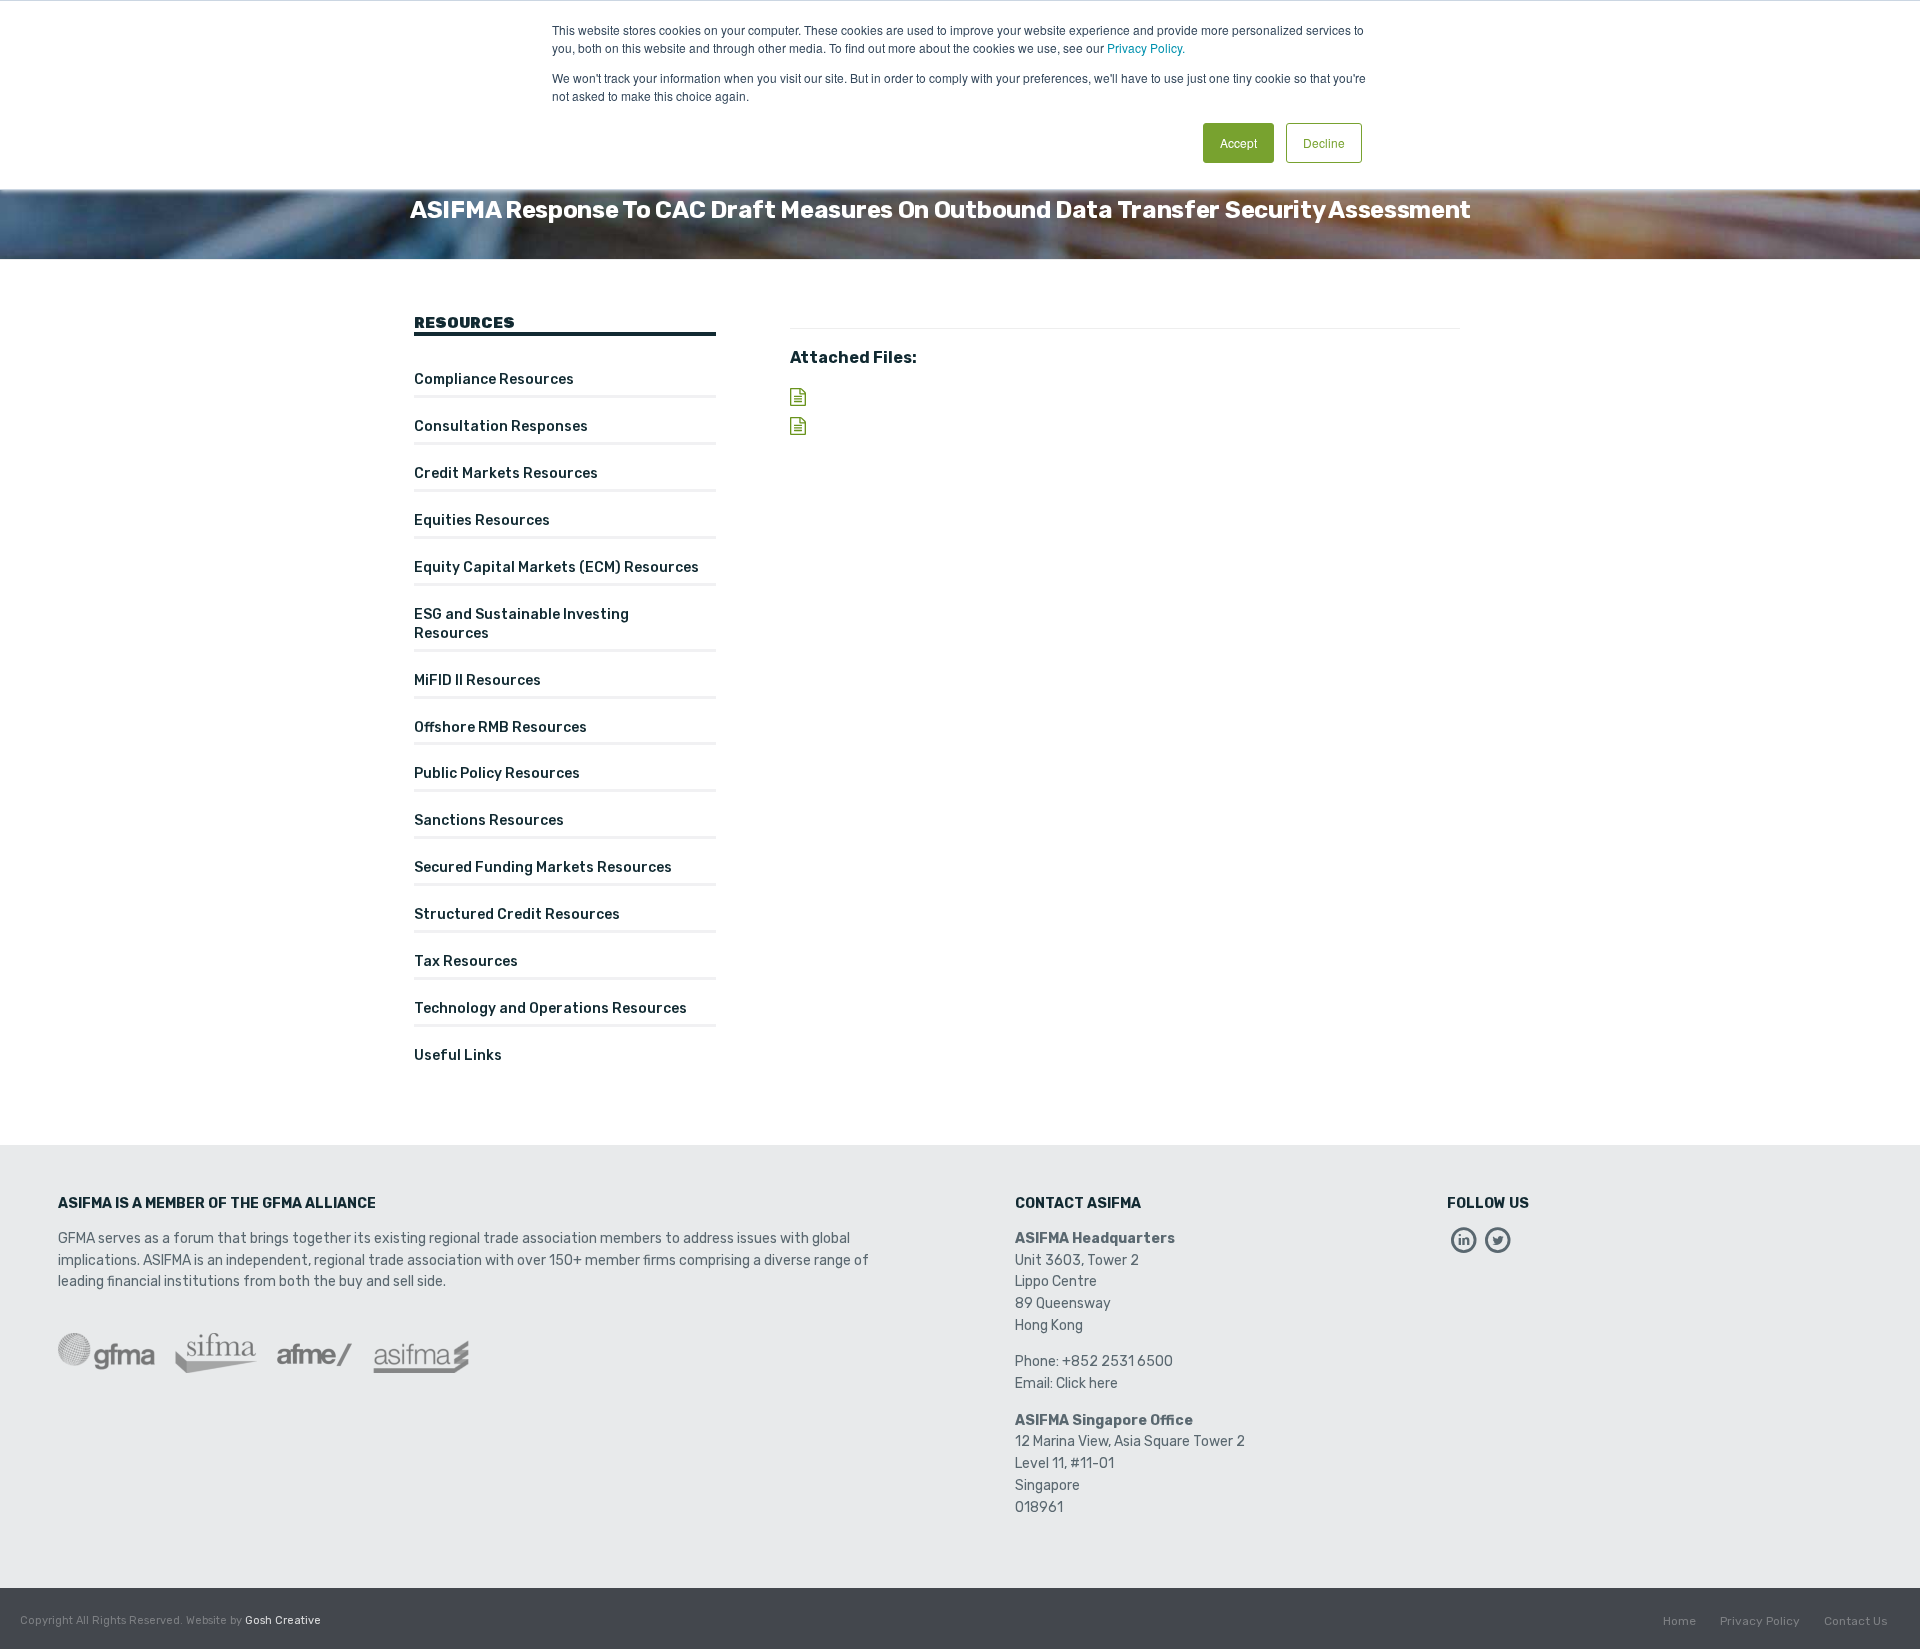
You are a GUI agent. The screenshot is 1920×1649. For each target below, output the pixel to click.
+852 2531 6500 (1117, 1361)
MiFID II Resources (477, 680)
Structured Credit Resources (517, 914)
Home (1679, 1621)
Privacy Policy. (1146, 47)
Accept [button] (1238, 142)
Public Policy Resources (497, 773)
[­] (1464, 1245)
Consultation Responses (501, 426)
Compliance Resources (494, 379)
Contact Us (1856, 1621)
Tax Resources (466, 961)
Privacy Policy (1760, 1621)
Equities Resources (482, 520)
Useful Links (458, 1055)
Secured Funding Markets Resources (543, 867)
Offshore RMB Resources (500, 727)
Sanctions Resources (489, 820)
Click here (1087, 1383)
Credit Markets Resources (506, 473)
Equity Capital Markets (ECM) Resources (556, 567)
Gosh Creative (283, 1620)
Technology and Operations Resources (550, 1008)
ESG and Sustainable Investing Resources (521, 624)
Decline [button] (1324, 142)
